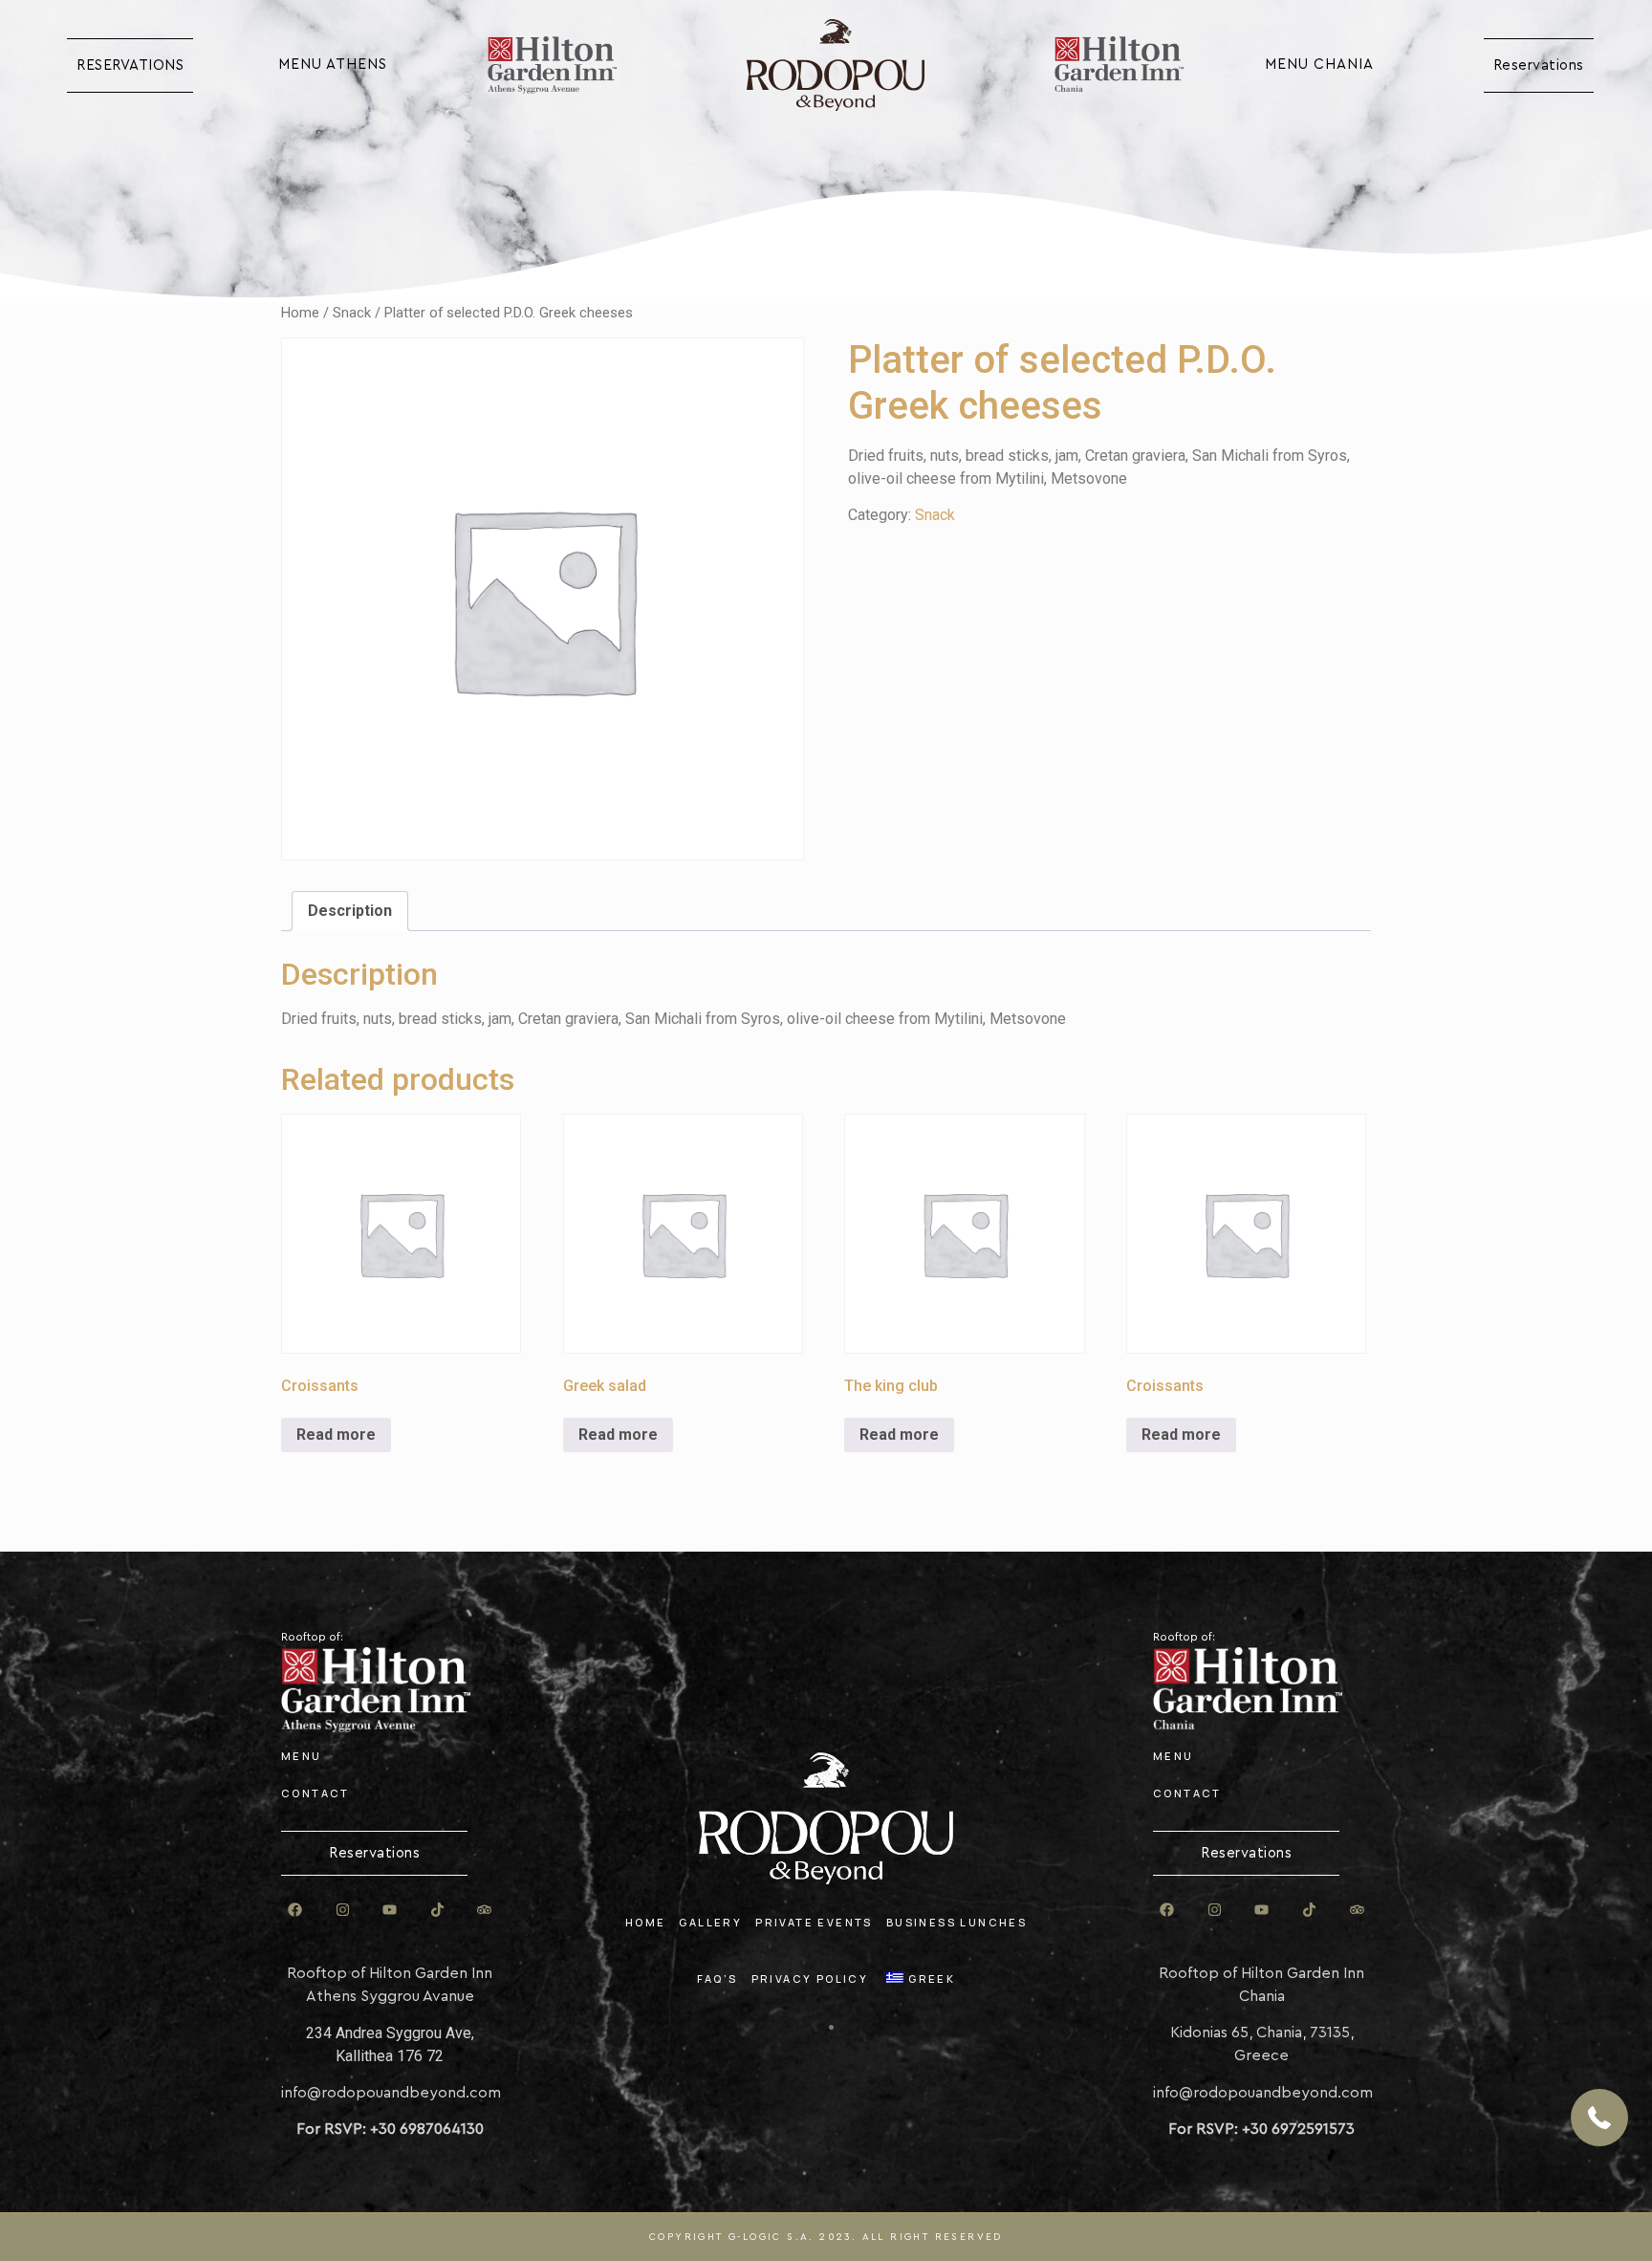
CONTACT (315, 1793)
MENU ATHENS (333, 65)
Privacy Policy (810, 1978)
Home (300, 313)
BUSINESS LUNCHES (956, 1922)
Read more (336, 1435)
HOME (646, 1922)
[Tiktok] (437, 1909)
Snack (352, 313)
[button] (1599, 2118)
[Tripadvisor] (485, 1909)
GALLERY (710, 1922)
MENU (302, 1756)
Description (350, 911)
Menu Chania (1319, 65)
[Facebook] (295, 1909)
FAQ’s (717, 1978)
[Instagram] (342, 1909)
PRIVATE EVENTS (814, 1922)
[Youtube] (390, 1909)
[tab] (350, 911)
